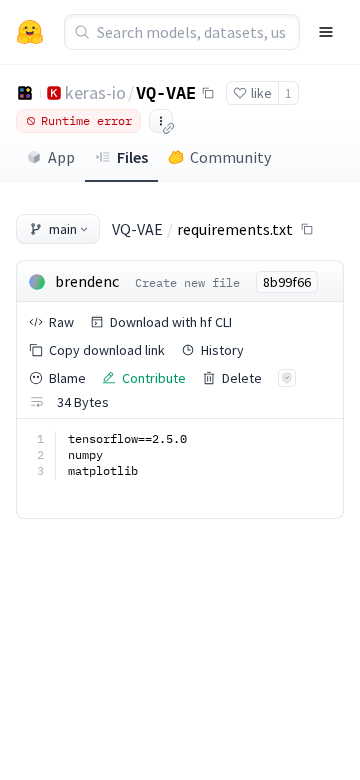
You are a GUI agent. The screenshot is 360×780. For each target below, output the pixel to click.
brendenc (87, 281)
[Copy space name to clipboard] (208, 93)
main (63, 229)
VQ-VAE (166, 92)
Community (230, 157)
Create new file (187, 282)
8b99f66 (287, 282)
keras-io (95, 92)
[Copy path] (307, 229)
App (61, 157)
